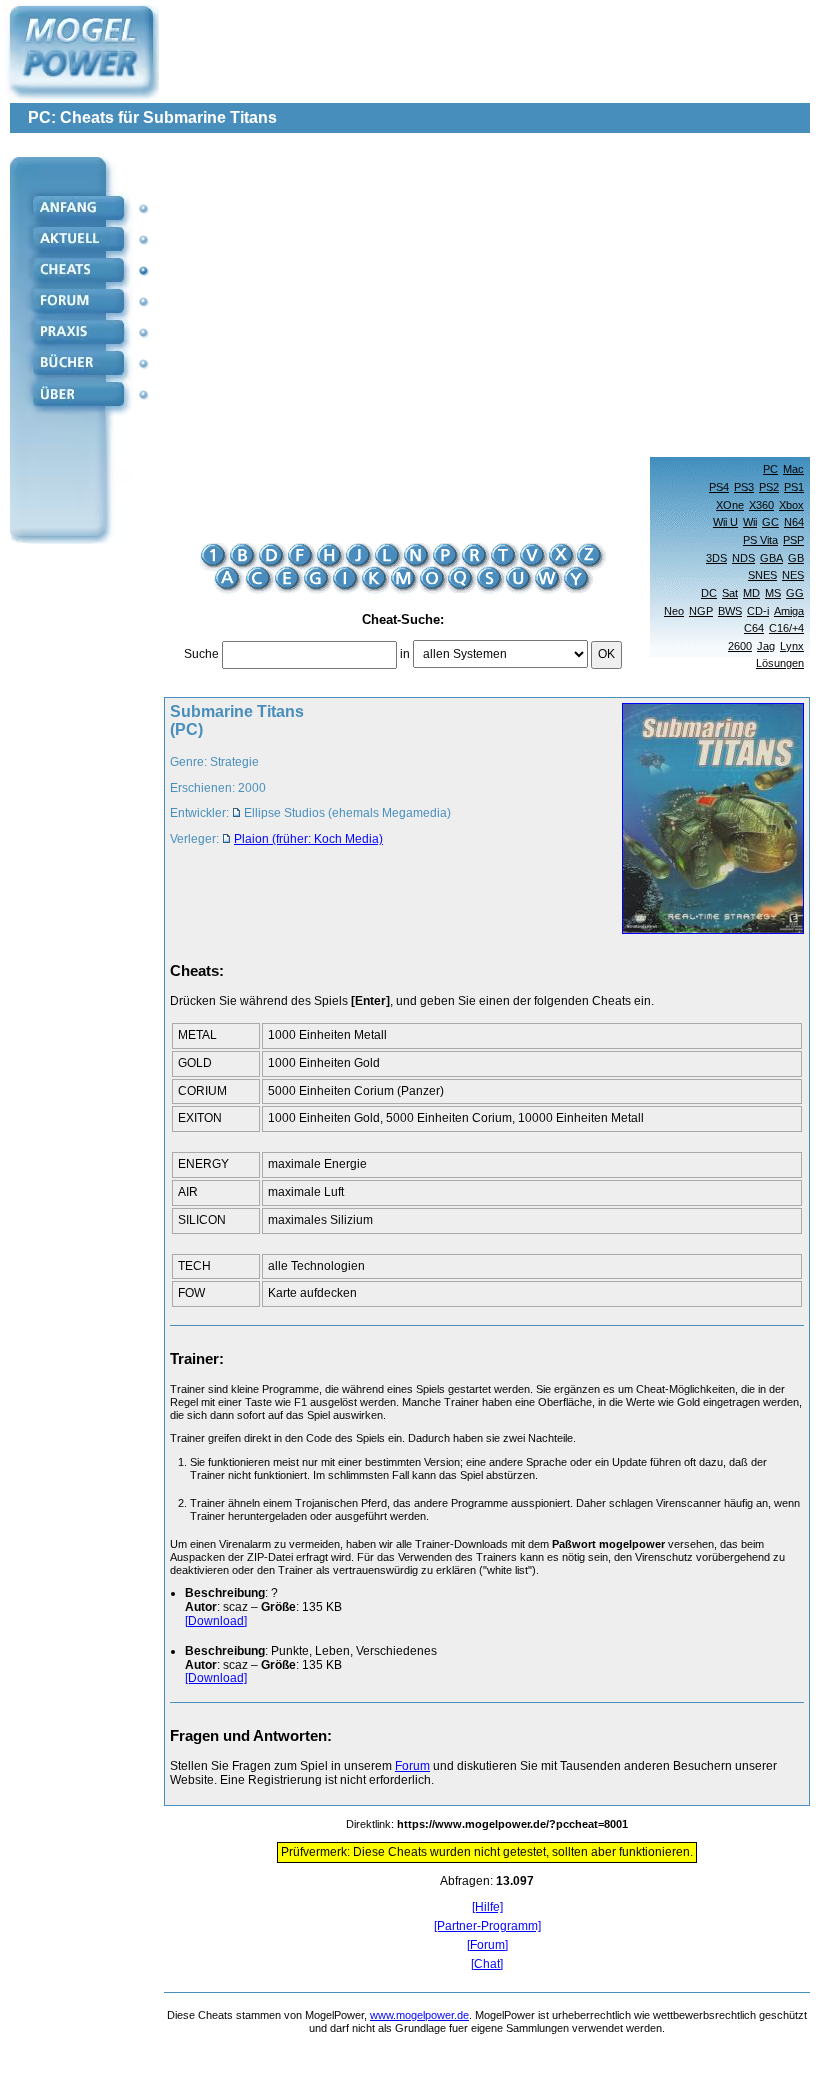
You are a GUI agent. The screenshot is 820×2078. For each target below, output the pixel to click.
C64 (754, 628)
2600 (740, 646)
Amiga (789, 611)
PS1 (794, 487)
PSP (793, 540)
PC (770, 469)
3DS (716, 558)
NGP (701, 611)
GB (796, 558)
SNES (762, 575)
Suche (201, 654)
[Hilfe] (487, 1907)
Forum (412, 1766)
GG (795, 593)
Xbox (791, 505)
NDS (743, 558)
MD (751, 593)
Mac (793, 469)
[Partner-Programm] (487, 1926)
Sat (730, 593)
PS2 (769, 487)
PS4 (719, 487)
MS (773, 593)
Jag (766, 646)
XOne (730, 505)
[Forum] (487, 1945)
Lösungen (780, 663)
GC (770, 522)
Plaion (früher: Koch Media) (308, 839)
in (405, 654)
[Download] (216, 1621)
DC (709, 593)
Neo (674, 611)
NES (793, 575)
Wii (750, 522)
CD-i (758, 611)
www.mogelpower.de (419, 2015)
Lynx (792, 646)
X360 (761, 505)
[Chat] (487, 1964)
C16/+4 (786, 628)
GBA (771, 558)
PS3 (744, 487)
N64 (794, 522)
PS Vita (760, 540)
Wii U (725, 522)
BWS (730, 611)
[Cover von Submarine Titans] (707, 820)
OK (606, 654)
